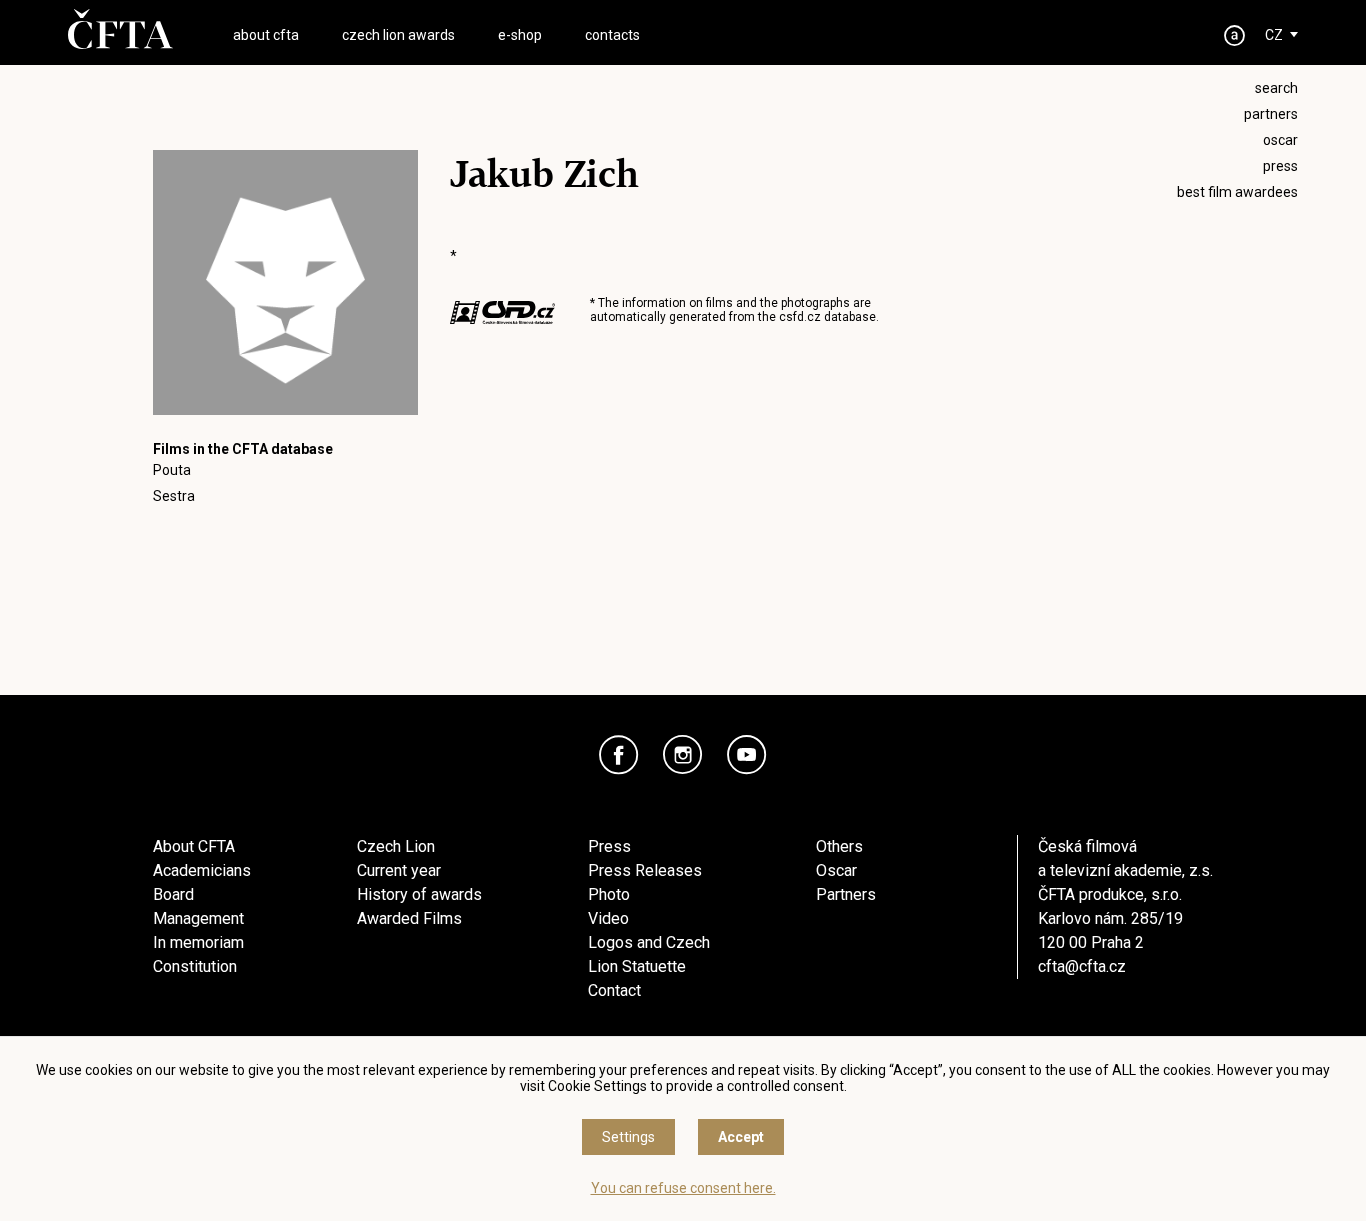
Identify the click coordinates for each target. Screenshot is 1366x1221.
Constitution (195, 966)
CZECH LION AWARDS (398, 35)
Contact (614, 990)
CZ (1274, 35)
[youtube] (747, 755)
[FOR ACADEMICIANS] (1235, 35)
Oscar (836, 870)
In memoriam (198, 942)
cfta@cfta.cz (1082, 966)
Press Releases (645, 870)
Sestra (174, 496)
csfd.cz (800, 317)
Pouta (172, 470)
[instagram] (683, 755)
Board (173, 894)
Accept (741, 1137)
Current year (399, 870)
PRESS (1280, 166)
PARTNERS (1271, 114)
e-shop (520, 35)
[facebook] (619, 755)
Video (608, 918)
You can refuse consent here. (683, 1188)
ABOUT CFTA (266, 35)
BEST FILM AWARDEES (1237, 192)
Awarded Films (409, 918)
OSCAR (1280, 140)
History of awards (419, 894)
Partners (846, 894)
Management (198, 918)
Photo (609, 894)
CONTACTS (612, 35)
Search (1276, 88)
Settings (628, 1137)
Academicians (202, 870)
